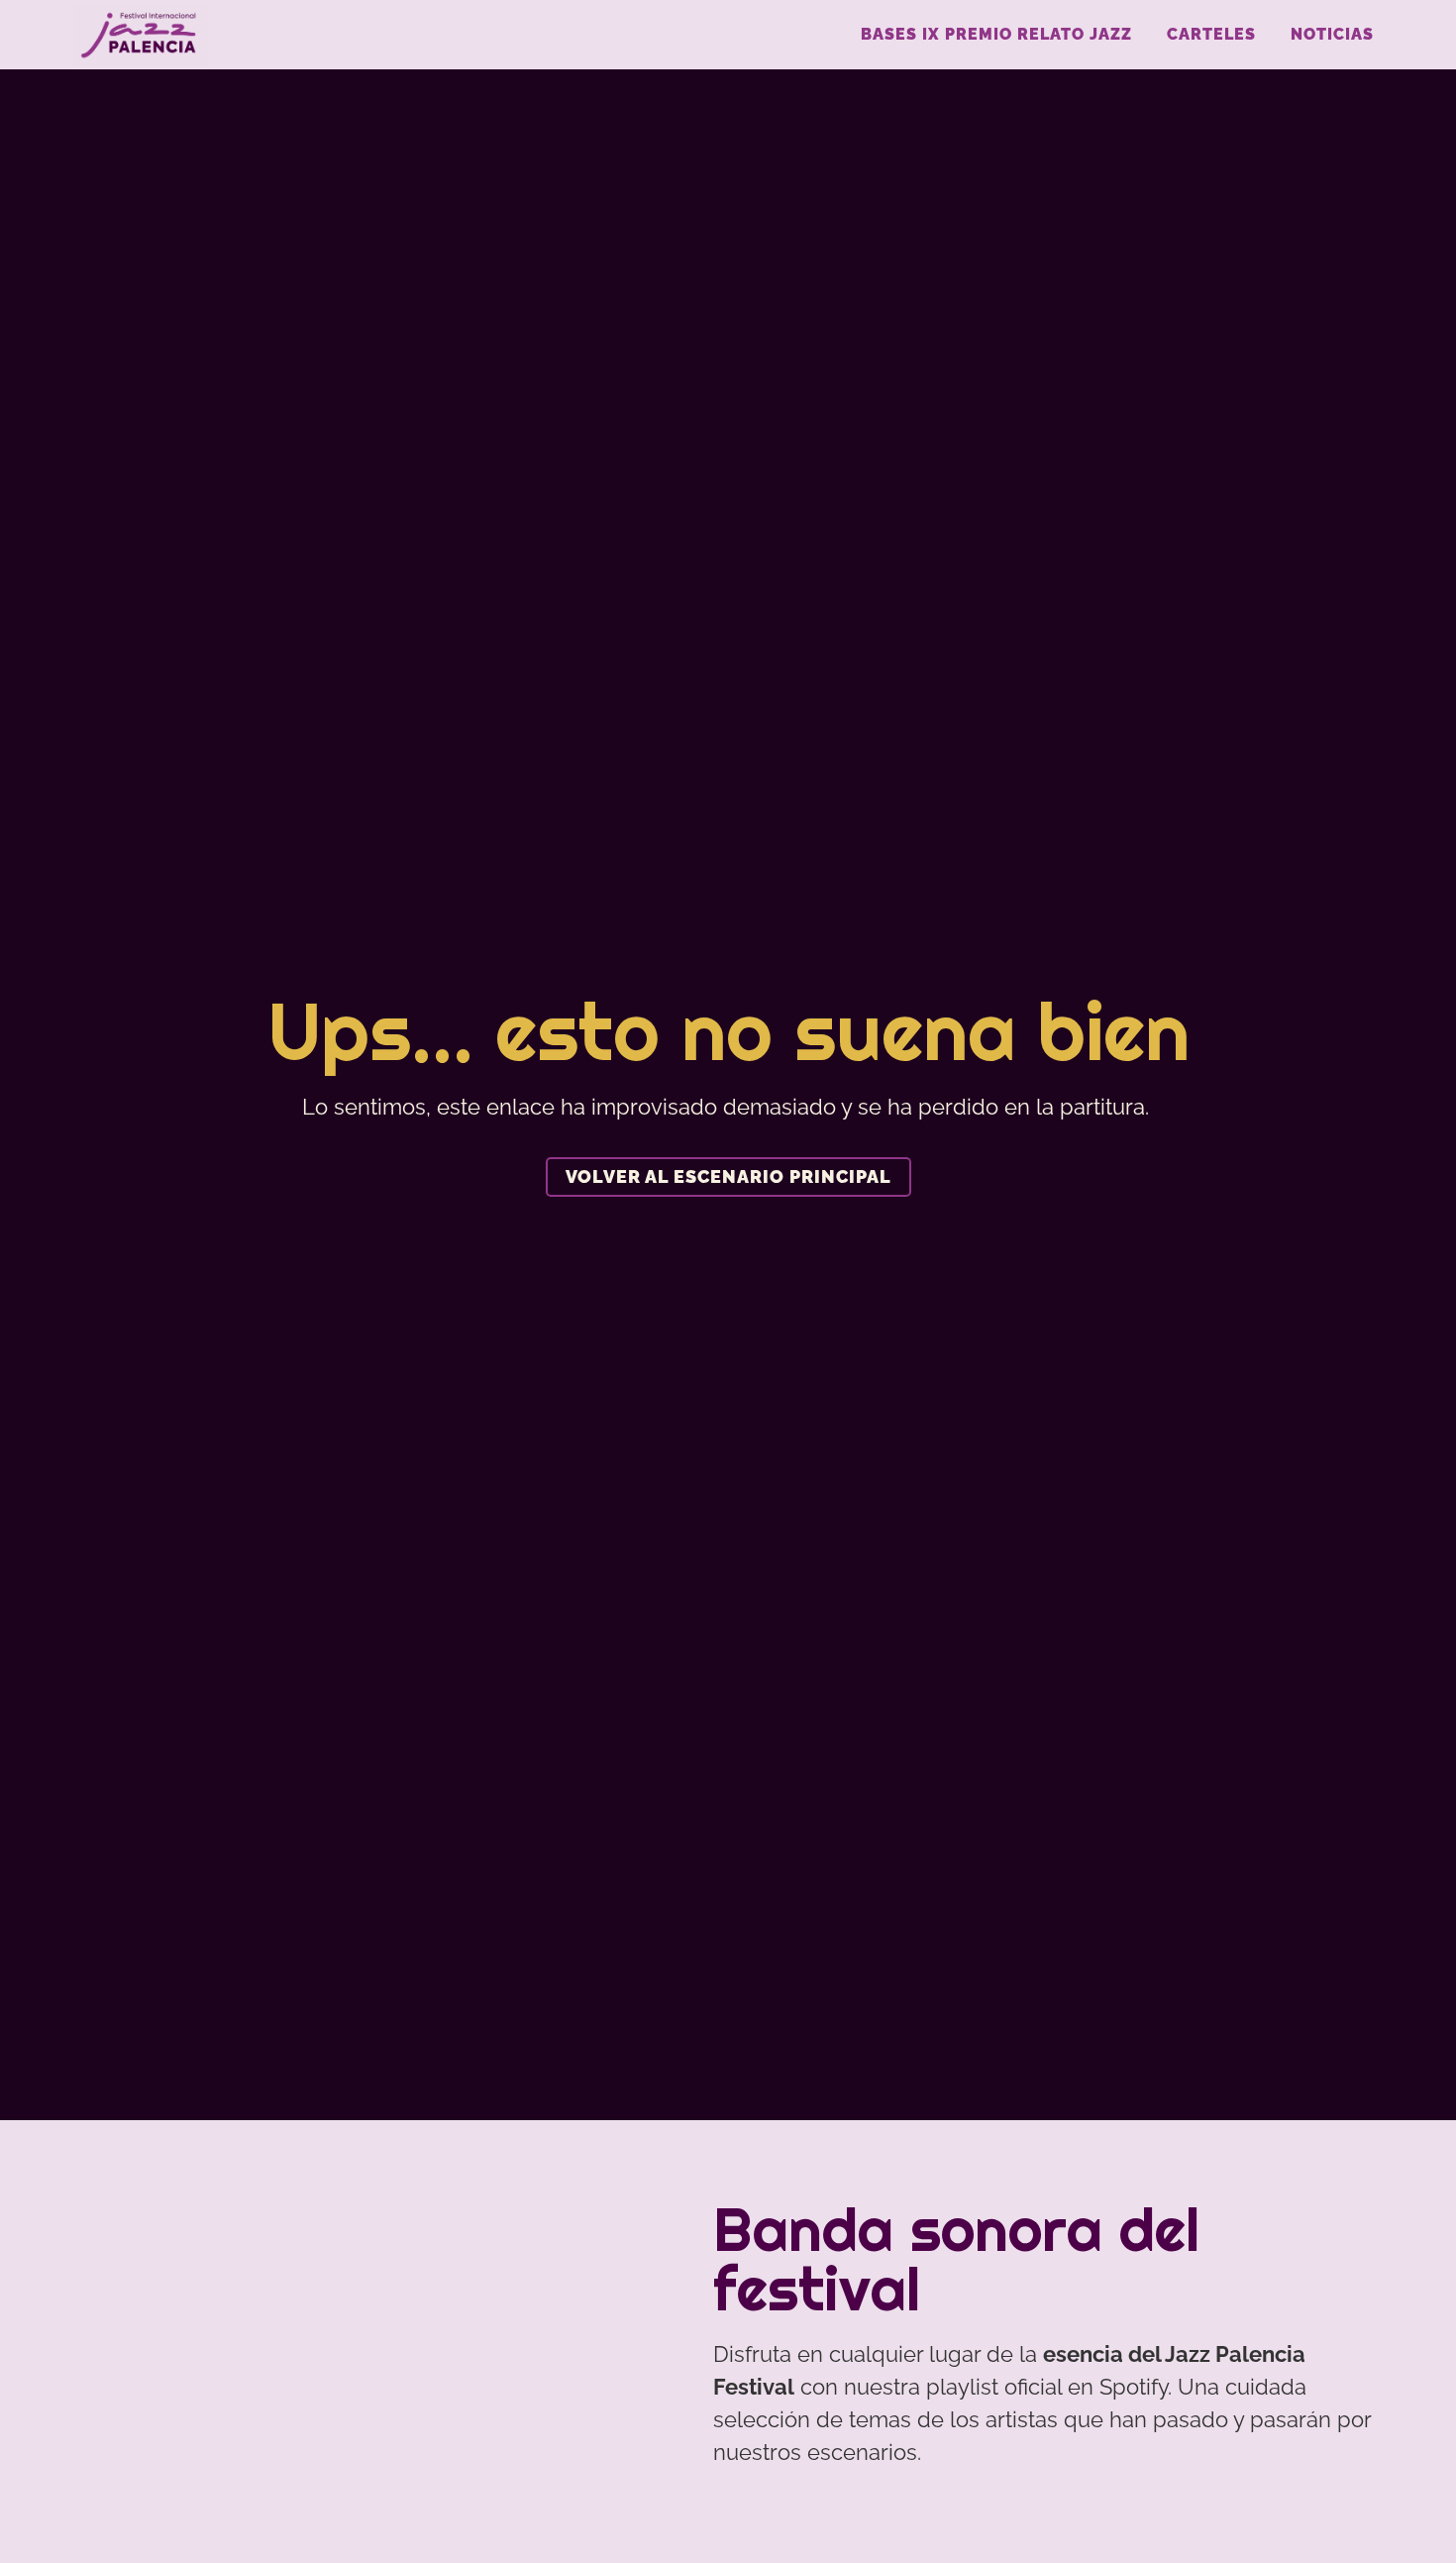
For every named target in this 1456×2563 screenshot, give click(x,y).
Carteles (1211, 34)
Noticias (1332, 34)
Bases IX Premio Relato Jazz (996, 34)
